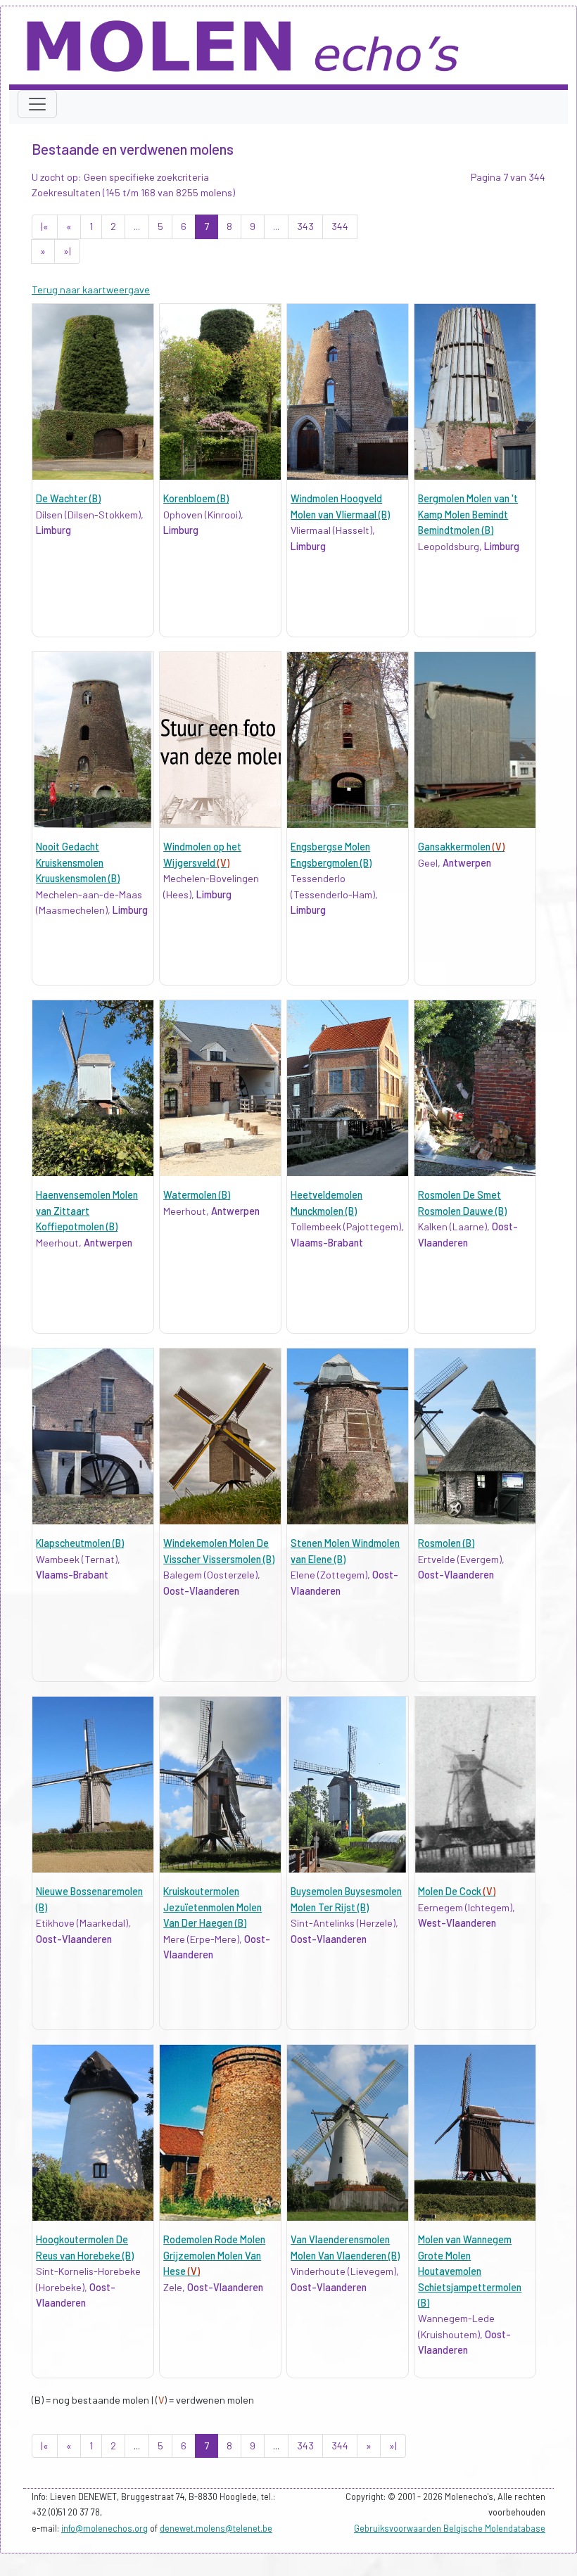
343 (305, 226)
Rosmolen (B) (446, 1543)
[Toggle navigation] (37, 104)
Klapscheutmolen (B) (80, 1543)
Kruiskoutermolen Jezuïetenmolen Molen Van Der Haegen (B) (213, 1907)
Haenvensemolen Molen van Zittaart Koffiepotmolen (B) (87, 1211)
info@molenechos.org (104, 2528)
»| (67, 251)
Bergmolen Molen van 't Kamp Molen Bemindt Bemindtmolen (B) (468, 514)
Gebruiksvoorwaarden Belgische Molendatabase (450, 2528)
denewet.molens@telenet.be (216, 2528)
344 (340, 226)
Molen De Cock (457, 1891)
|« (45, 226)
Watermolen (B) (197, 1195)
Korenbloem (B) (196, 498)
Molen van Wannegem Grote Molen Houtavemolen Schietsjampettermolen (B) (470, 2271)
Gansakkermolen (461, 847)
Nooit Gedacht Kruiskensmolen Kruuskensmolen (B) (78, 862)
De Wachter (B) (68, 498)
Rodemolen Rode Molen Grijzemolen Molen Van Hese (214, 2255)
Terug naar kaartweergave (91, 289)
